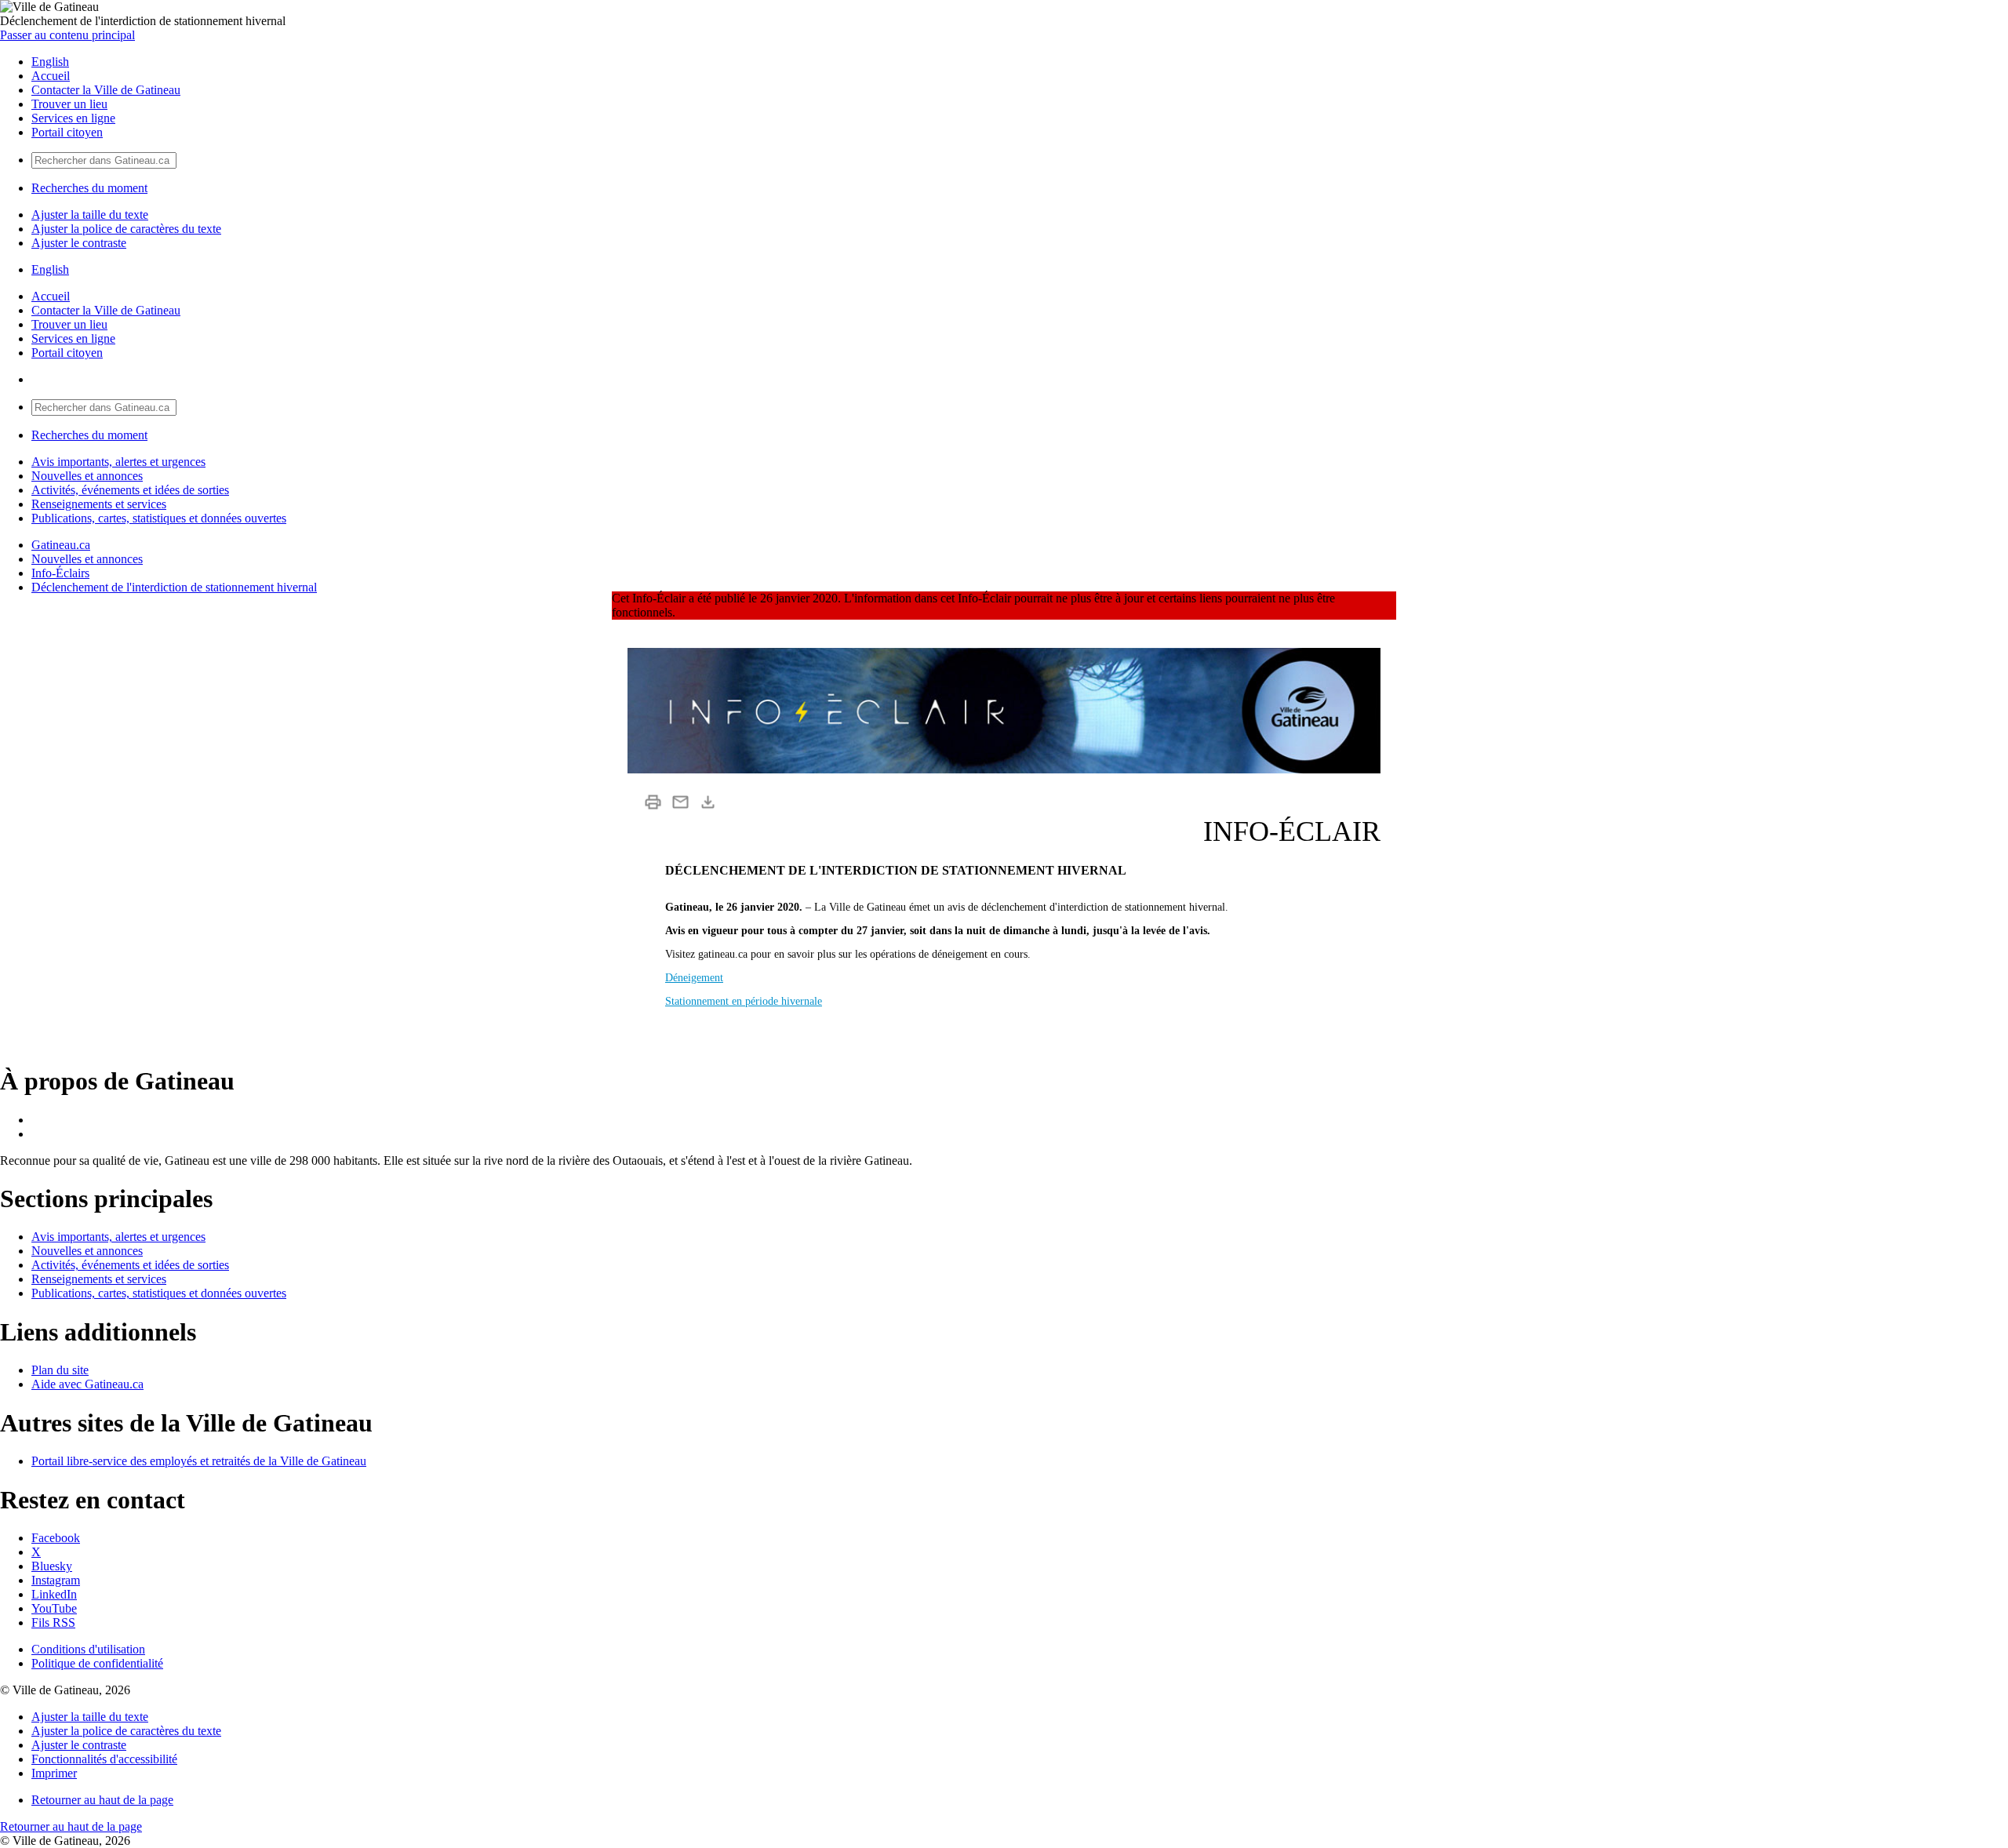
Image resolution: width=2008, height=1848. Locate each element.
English (50, 62)
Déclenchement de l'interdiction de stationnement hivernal (174, 587)
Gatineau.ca (61, 545)
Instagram (56, 1580)
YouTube (54, 1608)
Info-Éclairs (60, 573)
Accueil (51, 76)
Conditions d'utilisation (88, 1649)
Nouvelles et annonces (87, 476)
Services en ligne (73, 118)
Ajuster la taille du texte (90, 215)
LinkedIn (54, 1594)
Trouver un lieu (69, 104)
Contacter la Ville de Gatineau (106, 90)
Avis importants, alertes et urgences (118, 462)
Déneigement (694, 978)
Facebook (56, 1538)
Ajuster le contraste (79, 243)
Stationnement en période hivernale (744, 1001)
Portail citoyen (67, 132)
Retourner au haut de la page (102, 1800)
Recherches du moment (89, 188)
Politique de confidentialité (97, 1663)
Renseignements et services (99, 504)
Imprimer (54, 1773)
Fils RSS (53, 1622)
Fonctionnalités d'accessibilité (104, 1759)
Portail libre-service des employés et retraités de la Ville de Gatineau (199, 1461)
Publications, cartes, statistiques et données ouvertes (159, 518)
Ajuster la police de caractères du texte (126, 229)
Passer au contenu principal (67, 35)
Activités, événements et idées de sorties (130, 490)
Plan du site (60, 1370)
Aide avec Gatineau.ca (87, 1384)
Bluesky (52, 1566)
